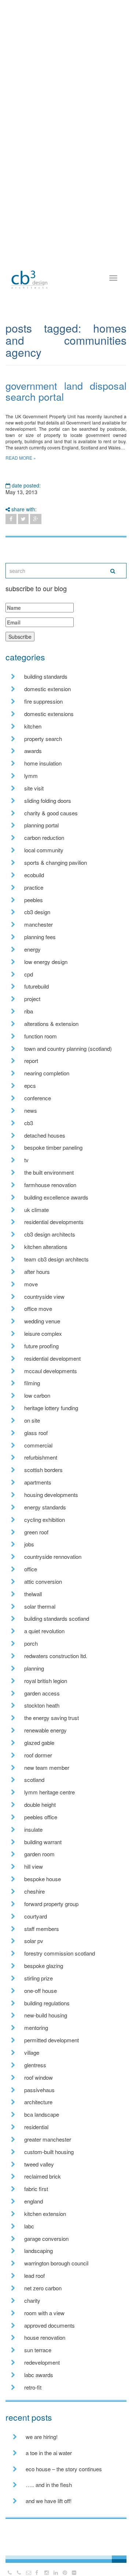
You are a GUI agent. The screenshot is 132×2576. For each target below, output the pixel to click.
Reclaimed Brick (43, 2176)
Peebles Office (41, 1817)
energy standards (45, 1507)
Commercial (38, 1445)
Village (32, 2052)
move (31, 1284)
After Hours (37, 1272)
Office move (38, 1309)
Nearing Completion (47, 1073)
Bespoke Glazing (44, 1966)
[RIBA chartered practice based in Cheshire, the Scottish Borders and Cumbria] (29, 272)
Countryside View (44, 1296)
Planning (34, 1668)
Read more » (21, 458)
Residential (36, 2127)
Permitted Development (52, 2040)
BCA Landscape (42, 2114)
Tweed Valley (39, 2164)
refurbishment (41, 1457)
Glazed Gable (39, 1743)
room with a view (44, 2313)
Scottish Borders (43, 1470)
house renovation (45, 2337)
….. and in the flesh (49, 2485)
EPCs (30, 1085)
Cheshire (34, 1891)
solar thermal (40, 1606)
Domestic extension (47, 689)
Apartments (38, 1482)
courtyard (36, 1916)
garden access (42, 1693)
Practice (34, 887)
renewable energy (45, 1730)
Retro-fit (33, 2387)
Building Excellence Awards (56, 1197)
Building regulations (47, 2003)
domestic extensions (49, 714)
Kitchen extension (45, 2214)
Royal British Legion (46, 1681)
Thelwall (33, 1594)
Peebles (34, 900)
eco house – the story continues (64, 2469)
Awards (33, 751)
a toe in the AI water (49, 2453)
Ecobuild (34, 875)
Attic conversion (43, 1581)
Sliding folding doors (48, 800)
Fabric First (36, 2189)
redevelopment (42, 2362)
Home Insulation (43, 763)
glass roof (36, 1433)
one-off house (41, 1991)
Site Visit (34, 788)
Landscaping (38, 2251)
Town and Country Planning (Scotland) (68, 1048)
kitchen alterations (46, 1247)
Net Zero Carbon (43, 2288)
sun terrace (38, 2350)
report (31, 1061)
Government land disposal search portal (66, 391)
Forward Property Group (51, 1904)
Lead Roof (34, 2275)
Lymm (31, 776)
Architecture (38, 2102)
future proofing (41, 1346)
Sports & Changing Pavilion (56, 862)
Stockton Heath (42, 1705)
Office (31, 1569)
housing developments (51, 1495)
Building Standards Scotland (57, 1618)
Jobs (29, 1544)
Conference (38, 1098)
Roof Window (38, 2077)
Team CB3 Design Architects (56, 1259)
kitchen (33, 726)
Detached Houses (45, 1135)
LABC (29, 2226)
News (31, 1110)
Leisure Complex (43, 1333)
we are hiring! (42, 2437)
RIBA (29, 1011)
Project (32, 999)
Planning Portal (41, 825)
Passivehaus (39, 2090)
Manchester (38, 924)
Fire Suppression (43, 701)
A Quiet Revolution (44, 1631)
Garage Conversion (46, 2238)
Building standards (46, 676)
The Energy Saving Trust (52, 1718)
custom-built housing (49, 2152)
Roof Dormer (38, 1755)
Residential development (52, 1358)
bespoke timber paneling (53, 1147)
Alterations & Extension (51, 1024)
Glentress (35, 2065)
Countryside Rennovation (53, 1556)
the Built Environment (49, 1172)
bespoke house (43, 1879)
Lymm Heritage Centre (49, 1792)
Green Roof (36, 1532)
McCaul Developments (51, 1371)
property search (43, 739)
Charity (32, 2300)
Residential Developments (54, 1222)
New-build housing (46, 2015)
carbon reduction (44, 837)
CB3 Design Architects (50, 1234)
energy (32, 949)
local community (44, 850)
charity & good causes (51, 813)
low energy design (46, 962)
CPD (29, 974)
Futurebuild (36, 986)
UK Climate (36, 1210)
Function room (41, 1036)
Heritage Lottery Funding (51, 1408)
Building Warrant (43, 1842)
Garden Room (39, 1854)
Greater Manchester (48, 2139)
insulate (33, 1829)
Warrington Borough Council (56, 2263)
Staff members (42, 1929)
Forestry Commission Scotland (60, 1953)
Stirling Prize (38, 1978)
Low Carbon (37, 1395)
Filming (32, 1383)
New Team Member (47, 1767)
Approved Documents (49, 2325)
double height (40, 1804)
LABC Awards (39, 2375)
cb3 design (37, 912)
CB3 (29, 1123)
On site (32, 1420)
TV (26, 1160)
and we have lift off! (49, 2501)
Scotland (34, 1780)
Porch (31, 1643)
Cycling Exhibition (45, 1519)
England (34, 2201)
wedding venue (42, 1321)
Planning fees (40, 937)
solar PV (34, 1941)
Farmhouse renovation (50, 1185)
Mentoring (36, 2028)
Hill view (34, 1866)
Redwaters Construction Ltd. (56, 1656)
